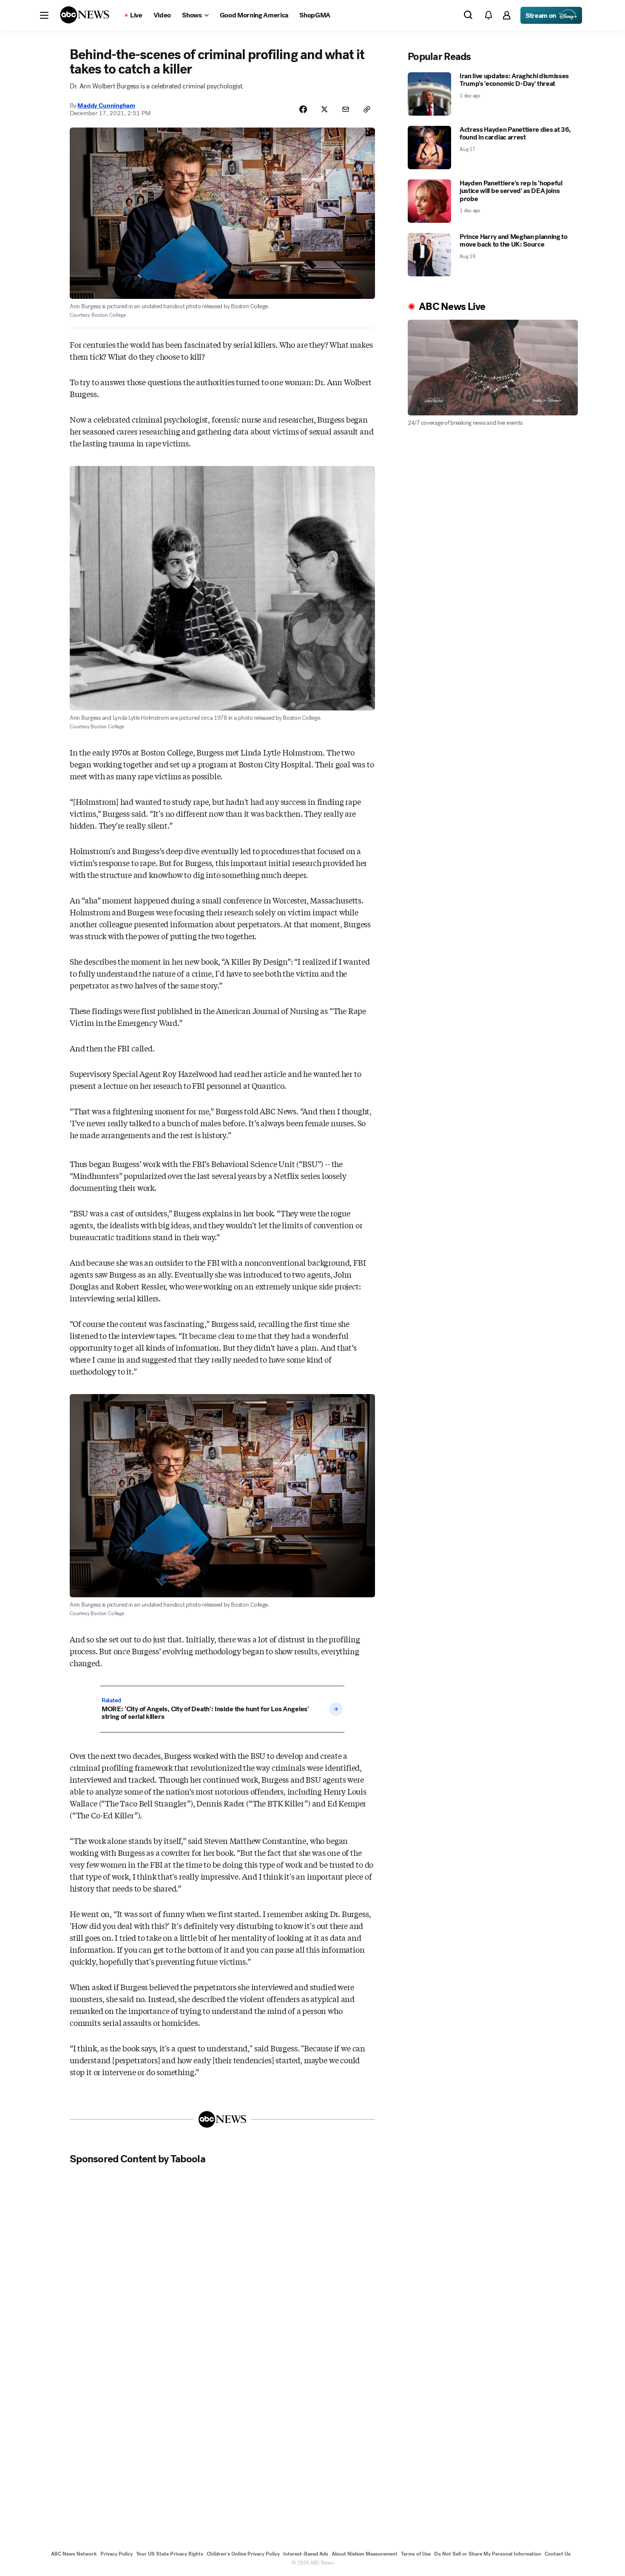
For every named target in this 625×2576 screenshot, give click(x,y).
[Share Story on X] (324, 109)
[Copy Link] (367, 109)
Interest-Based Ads (306, 2554)
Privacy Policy (116, 2554)
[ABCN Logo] (85, 15)
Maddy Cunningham (106, 105)
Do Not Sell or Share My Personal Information (488, 2554)
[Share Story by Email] (346, 109)
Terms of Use (416, 2554)
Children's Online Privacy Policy (243, 2554)
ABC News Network (74, 2554)
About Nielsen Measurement (365, 2554)
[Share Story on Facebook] (303, 109)
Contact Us (558, 2554)
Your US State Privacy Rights (170, 2554)
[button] (44, 15)
